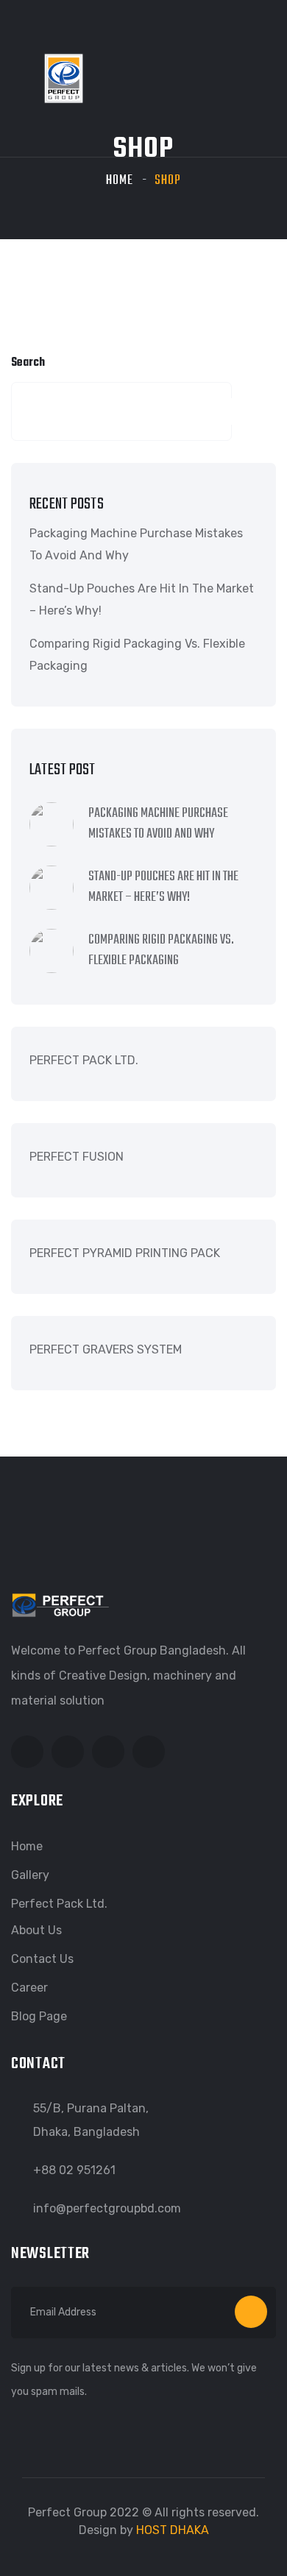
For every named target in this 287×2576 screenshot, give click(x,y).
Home (120, 181)
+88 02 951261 (74, 2170)
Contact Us (42, 1959)
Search (28, 363)
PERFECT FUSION (77, 1157)
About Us (36, 1930)
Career (29, 1988)
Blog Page (39, 2016)
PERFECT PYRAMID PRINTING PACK (125, 1253)
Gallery (30, 1875)
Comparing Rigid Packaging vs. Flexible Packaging (137, 655)
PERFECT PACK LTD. (84, 1060)
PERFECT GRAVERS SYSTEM (106, 1349)
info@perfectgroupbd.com (107, 2208)
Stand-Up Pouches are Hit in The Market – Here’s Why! (142, 599)
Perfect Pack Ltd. (59, 1904)
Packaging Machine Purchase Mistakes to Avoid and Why (136, 544)
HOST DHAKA (173, 2530)
